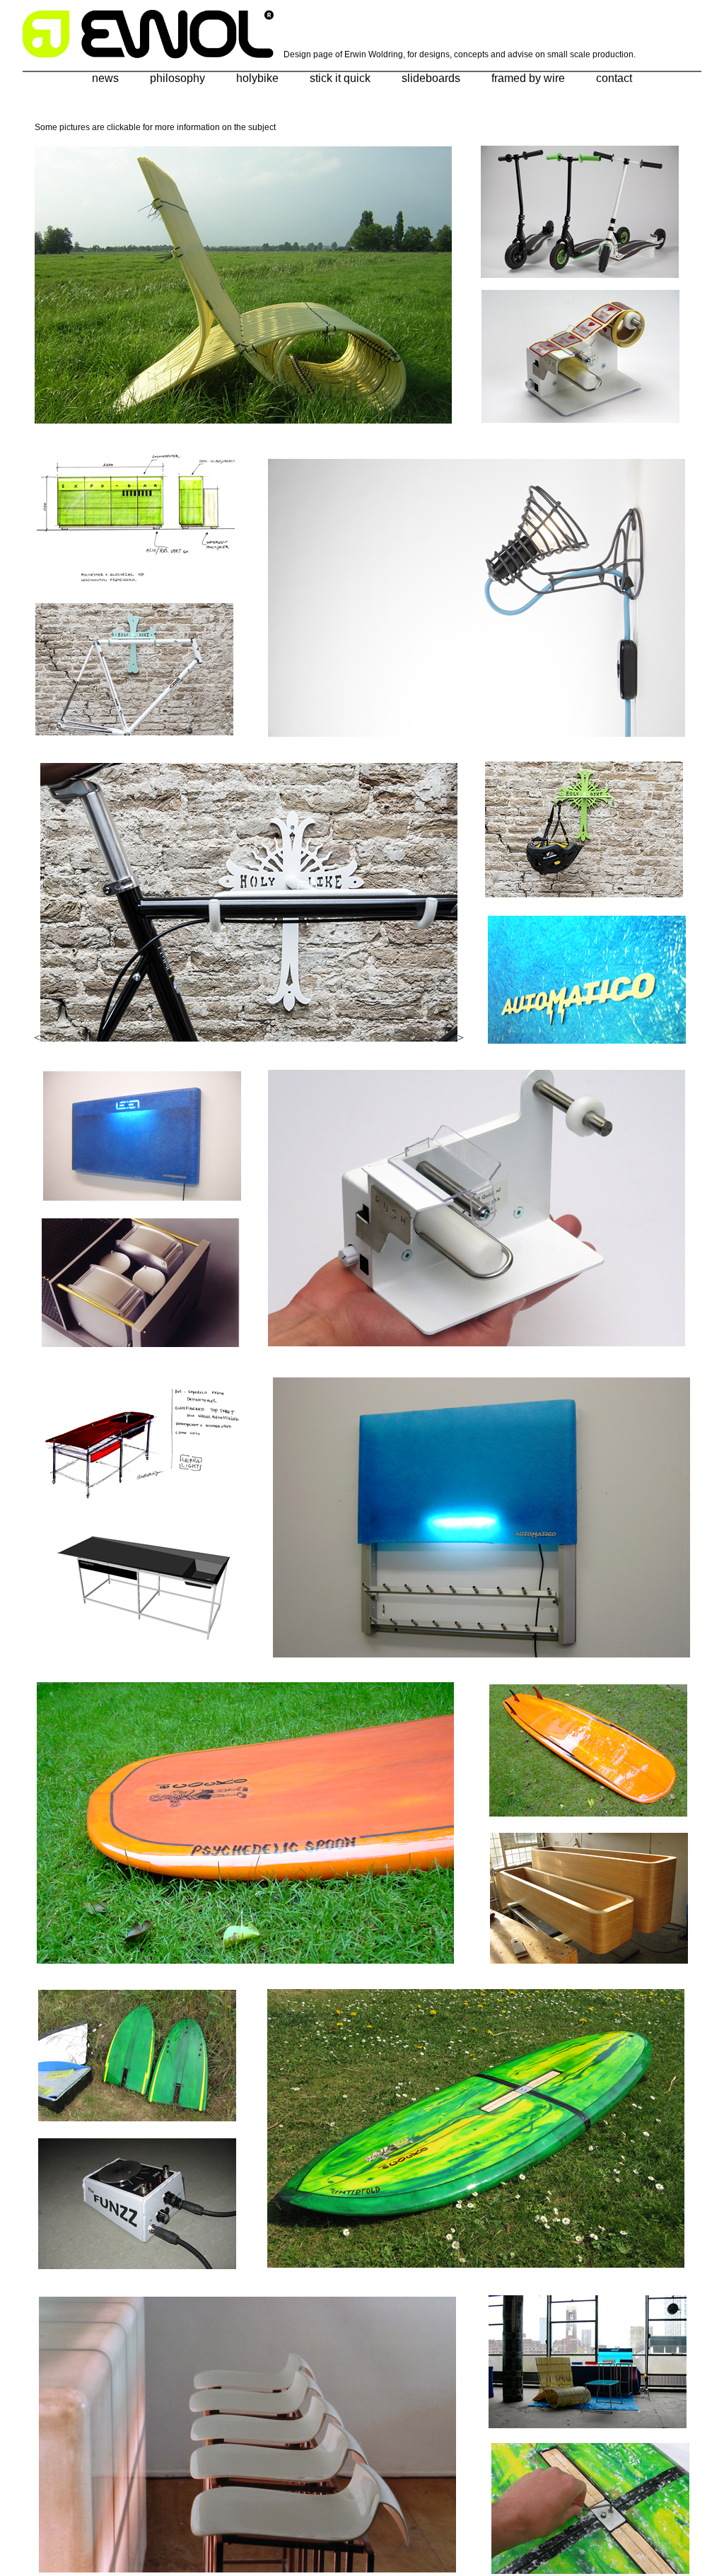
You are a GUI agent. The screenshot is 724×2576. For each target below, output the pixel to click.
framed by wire (528, 78)
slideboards (431, 78)
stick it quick (340, 78)
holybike (257, 78)
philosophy (177, 78)
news (105, 78)
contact (614, 78)
